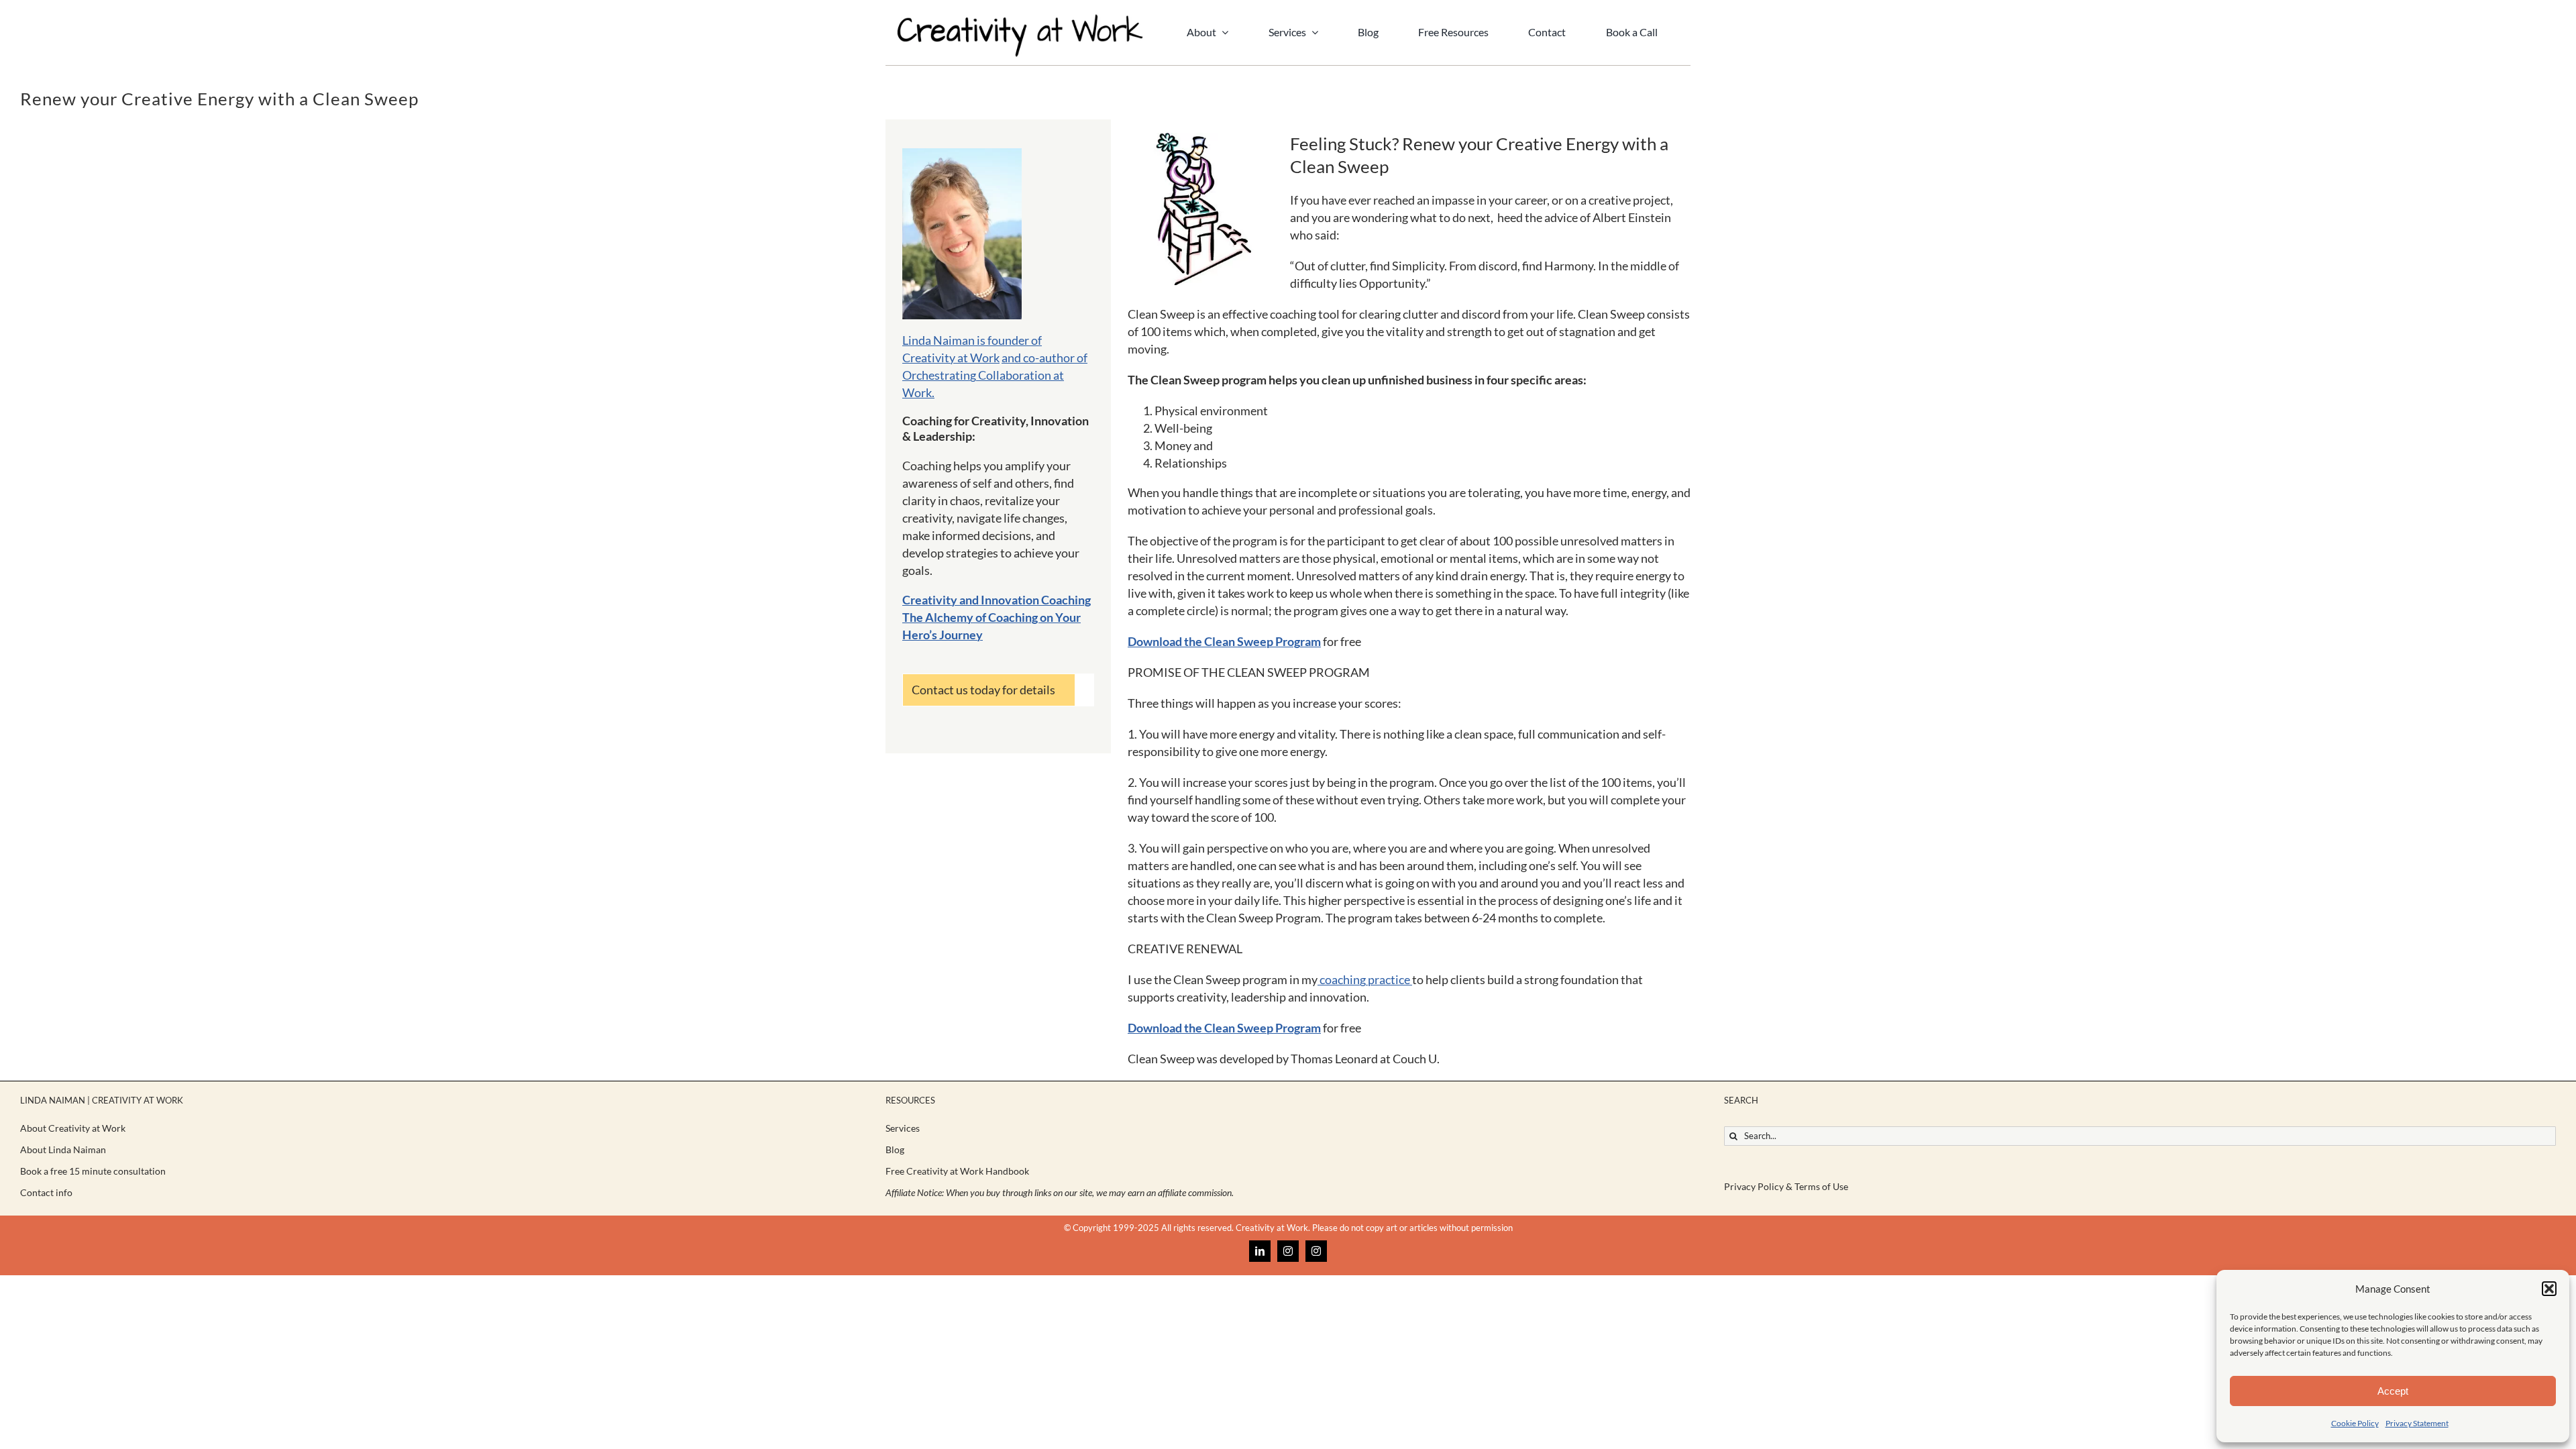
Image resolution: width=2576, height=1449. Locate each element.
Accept (2393, 1391)
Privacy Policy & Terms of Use (1786, 1186)
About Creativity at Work (73, 1128)
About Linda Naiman (63, 1149)
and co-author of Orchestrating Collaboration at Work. (995, 375)
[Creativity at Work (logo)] (1020, 19)
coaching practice (1365, 979)
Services (903, 1128)
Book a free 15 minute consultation (93, 1171)
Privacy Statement (2417, 1423)
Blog (895, 1149)
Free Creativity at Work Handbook (957, 1171)
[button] (2549, 1289)
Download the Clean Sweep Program (1224, 641)
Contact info (46, 1192)
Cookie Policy (2355, 1423)
